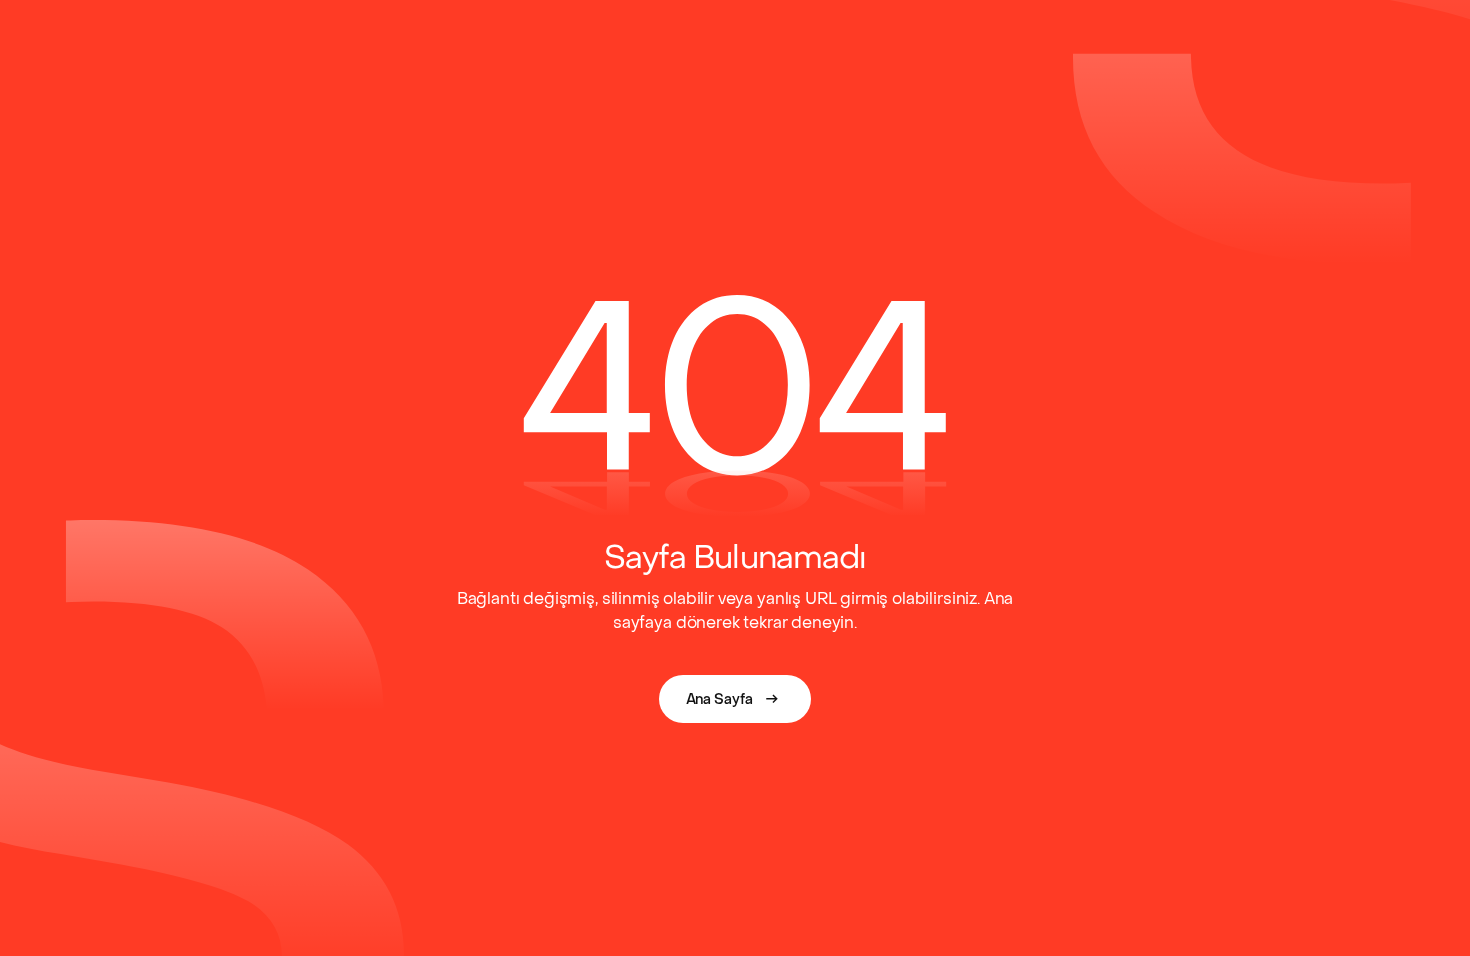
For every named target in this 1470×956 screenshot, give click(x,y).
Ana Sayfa (719, 699)
